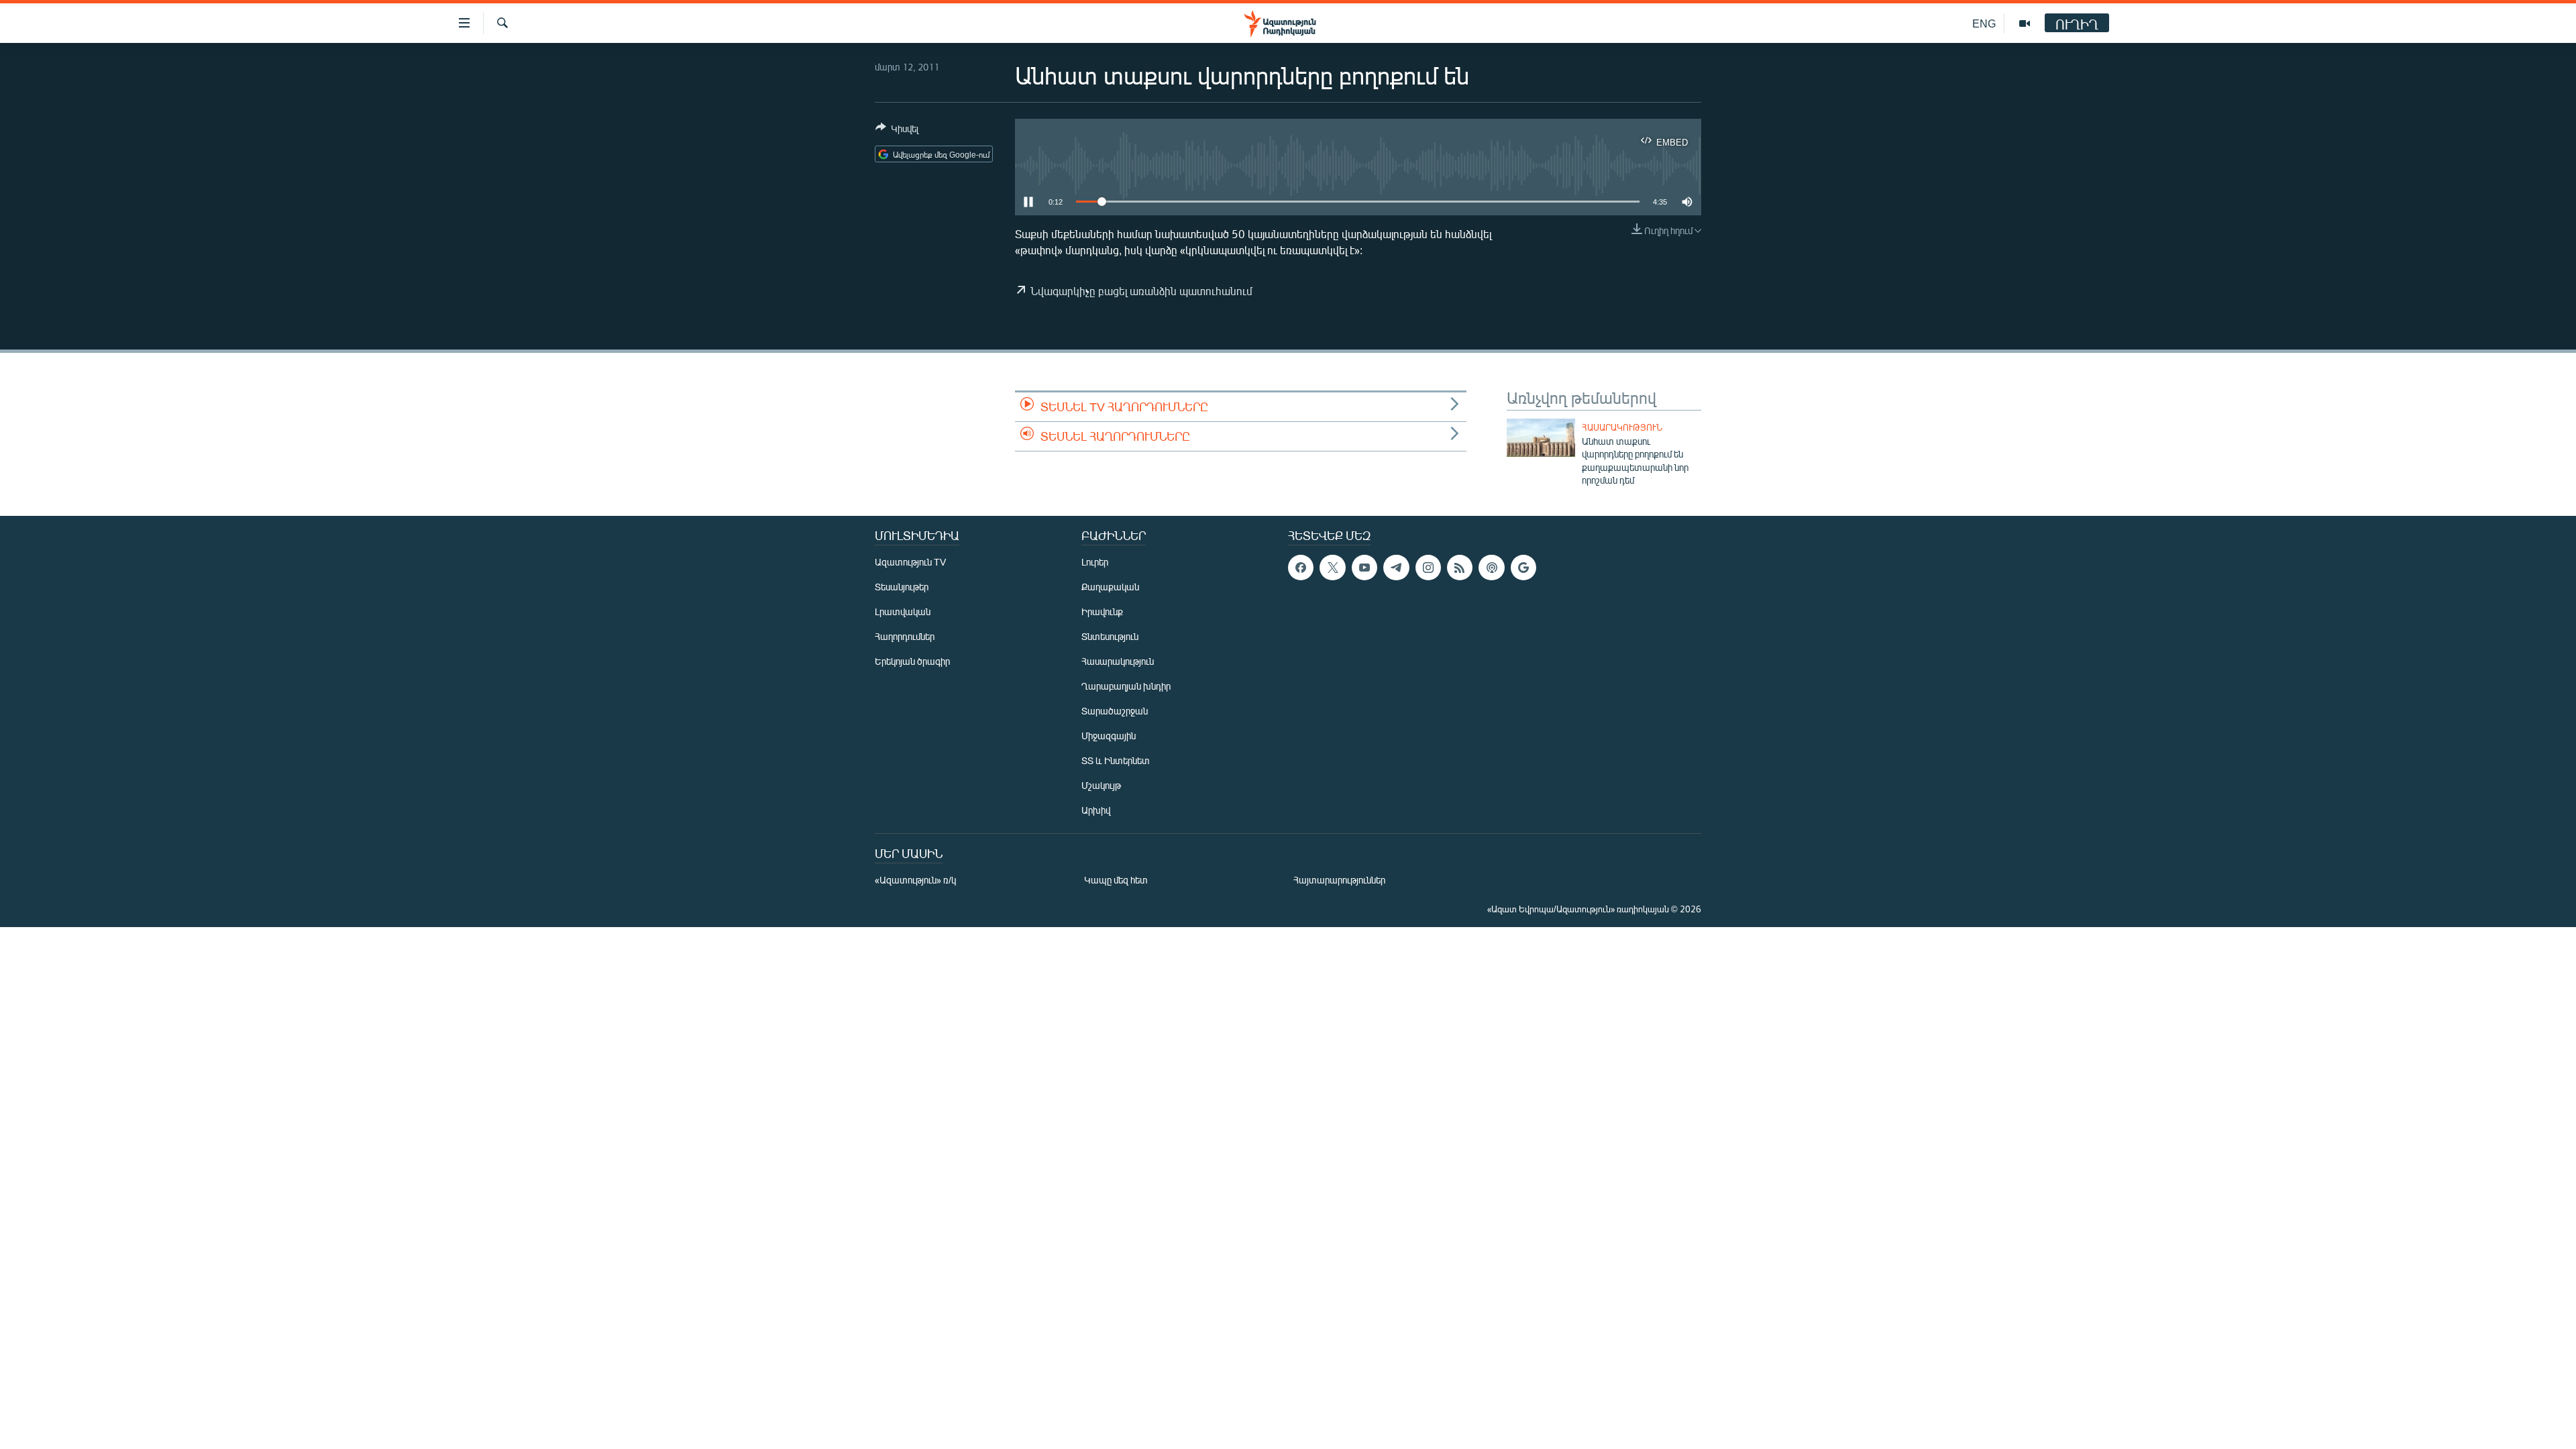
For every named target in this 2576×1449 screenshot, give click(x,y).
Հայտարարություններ (1339, 880)
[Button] (897, 131)
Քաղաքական (1110, 587)
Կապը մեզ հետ (1116, 880)
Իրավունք (1102, 611)
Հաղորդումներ (905, 636)
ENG (1984, 23)
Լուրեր (1095, 562)
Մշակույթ (1101, 785)
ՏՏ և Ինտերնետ (1116, 760)
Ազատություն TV (910, 562)
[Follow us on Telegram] (1396, 568)
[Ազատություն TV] (2025, 23)
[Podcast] (1491, 568)
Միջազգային (1109, 736)
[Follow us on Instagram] (1428, 568)
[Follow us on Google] (1523, 568)
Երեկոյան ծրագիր (912, 661)
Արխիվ (1096, 810)
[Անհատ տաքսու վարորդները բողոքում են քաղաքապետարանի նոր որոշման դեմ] (1541, 438)
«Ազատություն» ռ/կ (915, 880)
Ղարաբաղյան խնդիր (1126, 686)
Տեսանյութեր (902, 587)
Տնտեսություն (1110, 636)
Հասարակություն (1622, 427)
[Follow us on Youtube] (1364, 568)
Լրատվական (903, 611)
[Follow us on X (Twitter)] (1332, 568)
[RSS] (1460, 568)
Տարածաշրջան (1115, 711)
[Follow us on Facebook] (1301, 568)
